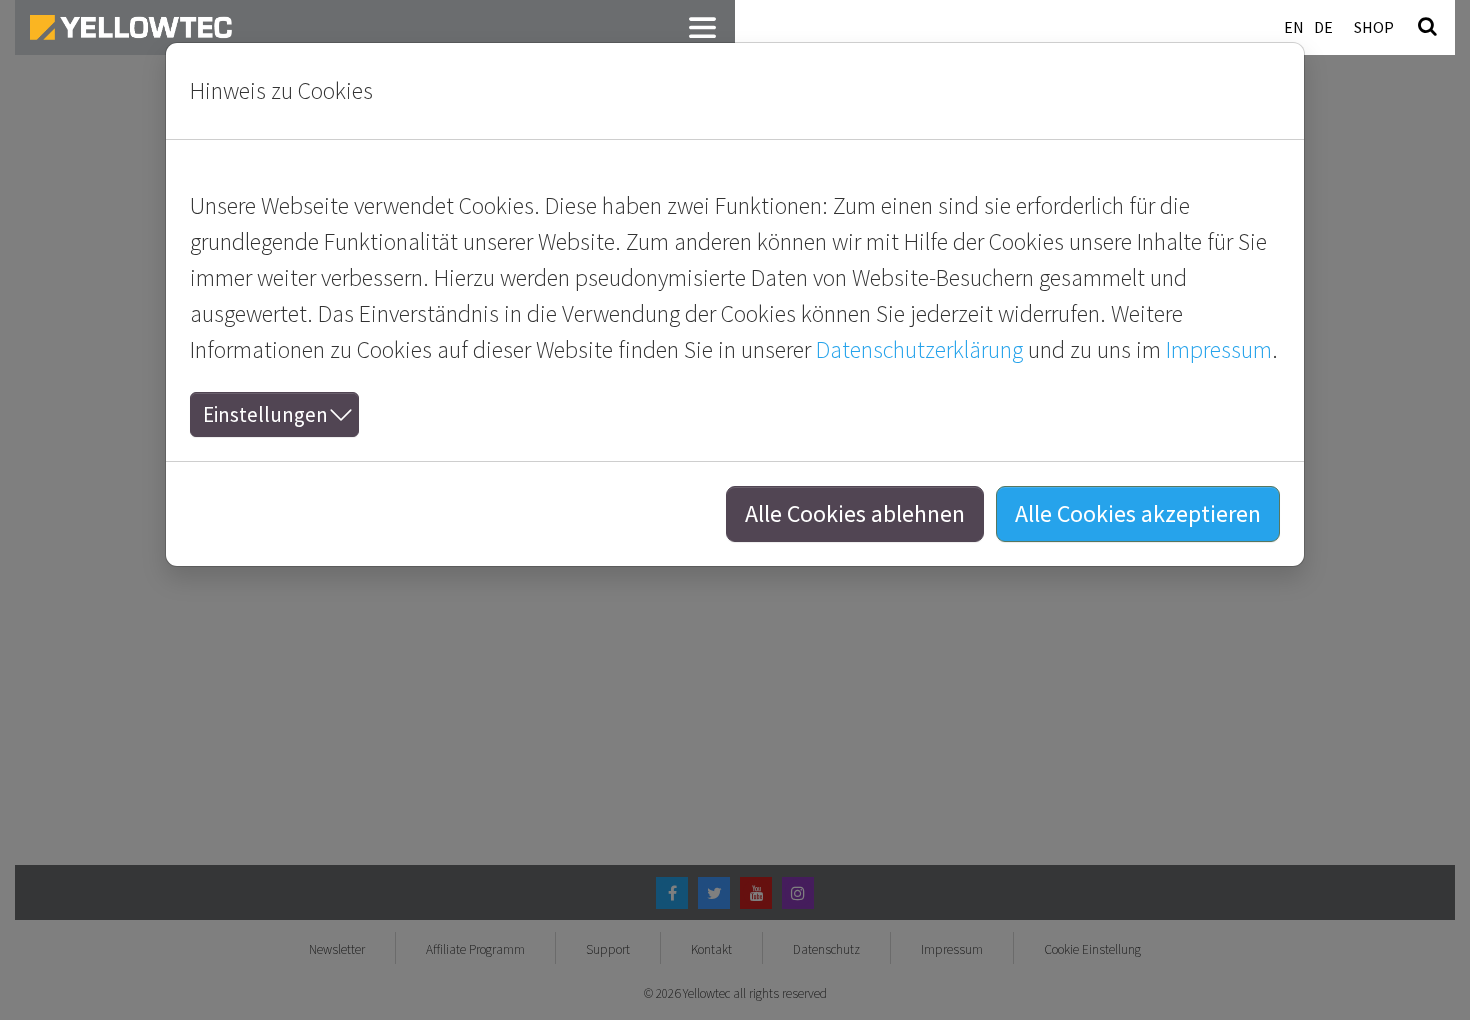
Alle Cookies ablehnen (855, 513)
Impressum (1219, 349)
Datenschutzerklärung (919, 349)
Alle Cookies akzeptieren (1138, 513)
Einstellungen (265, 414)
